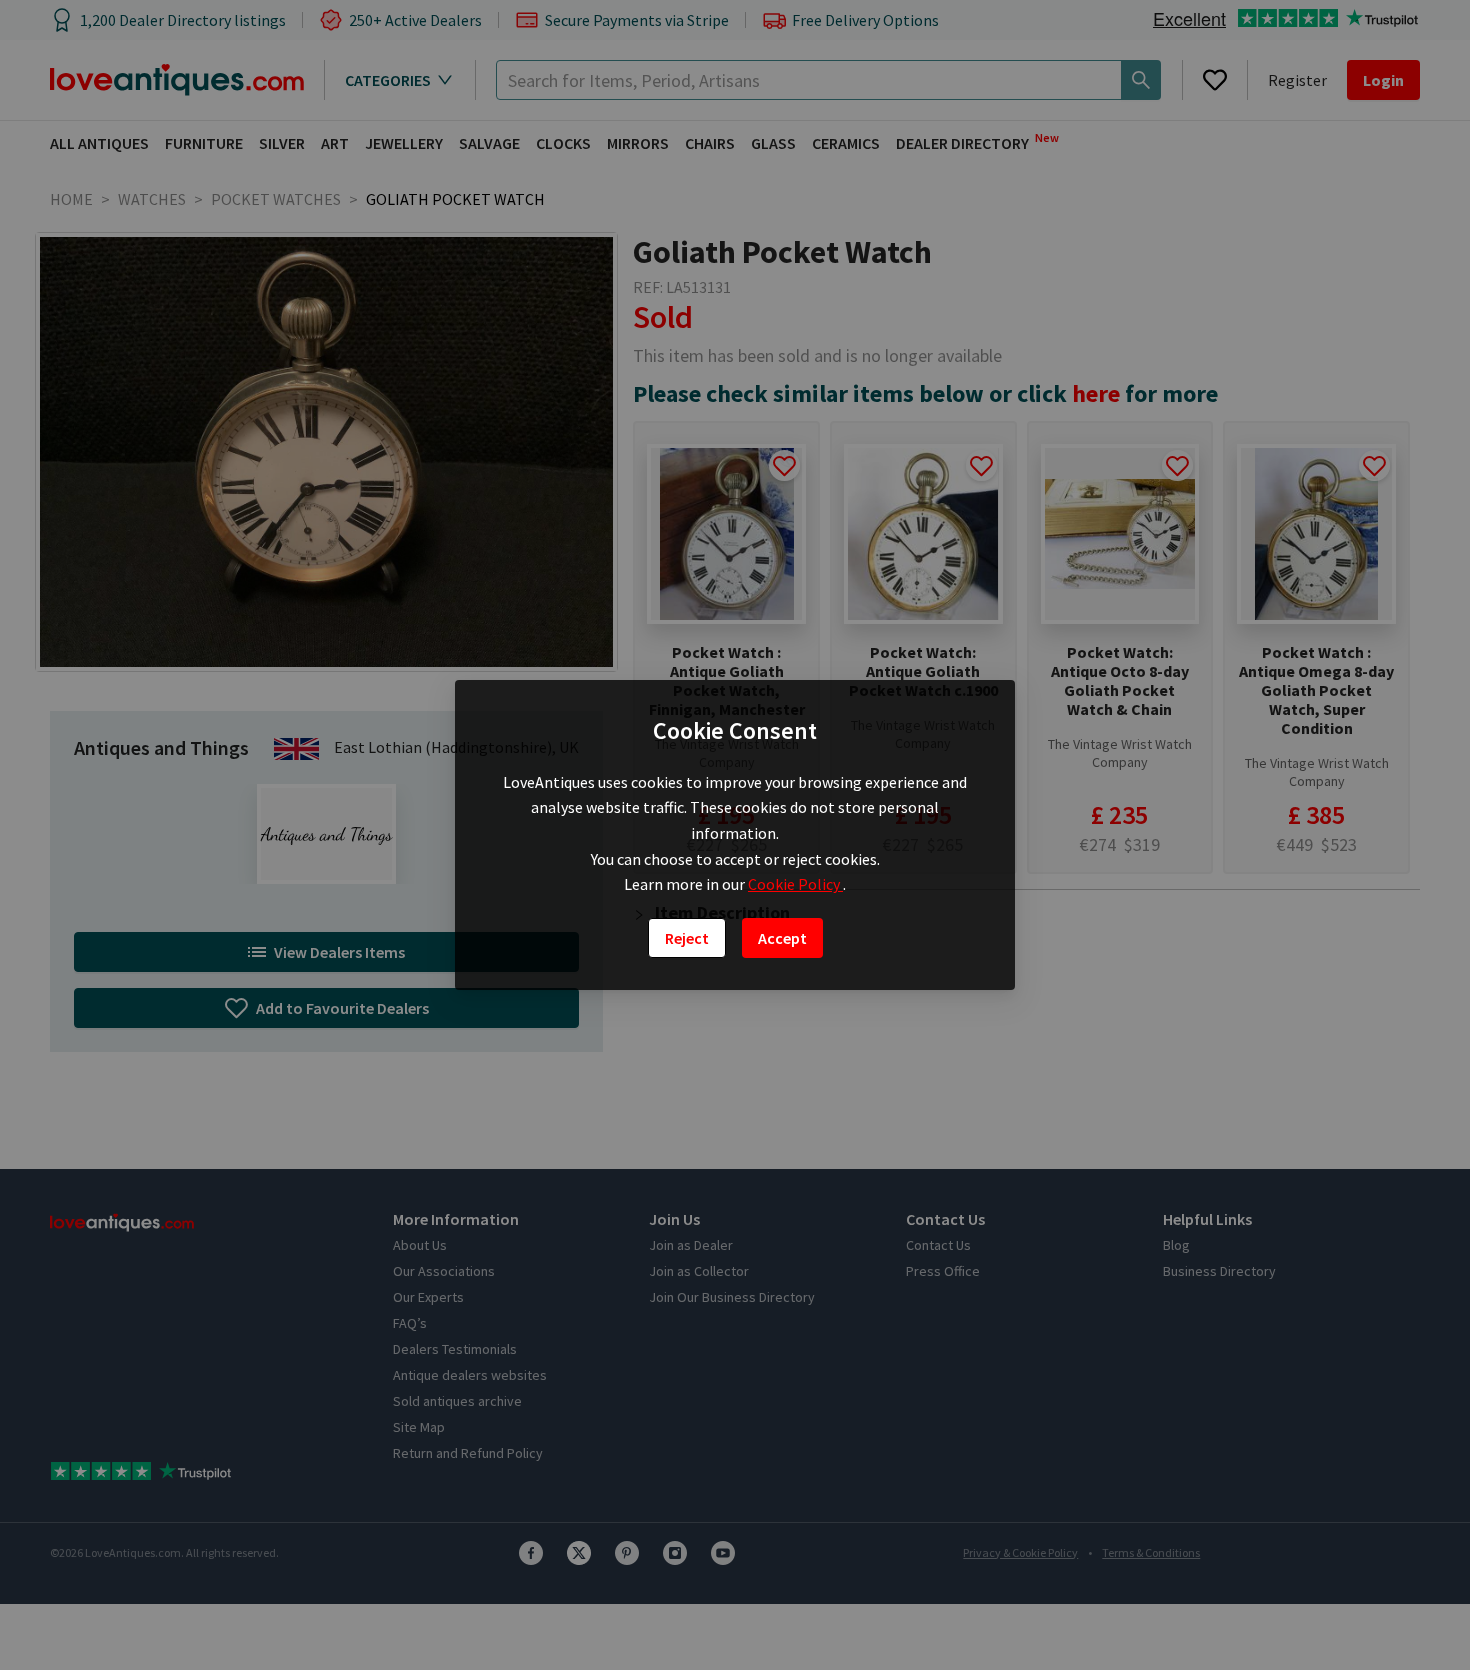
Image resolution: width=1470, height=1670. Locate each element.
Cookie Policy (795, 884)
